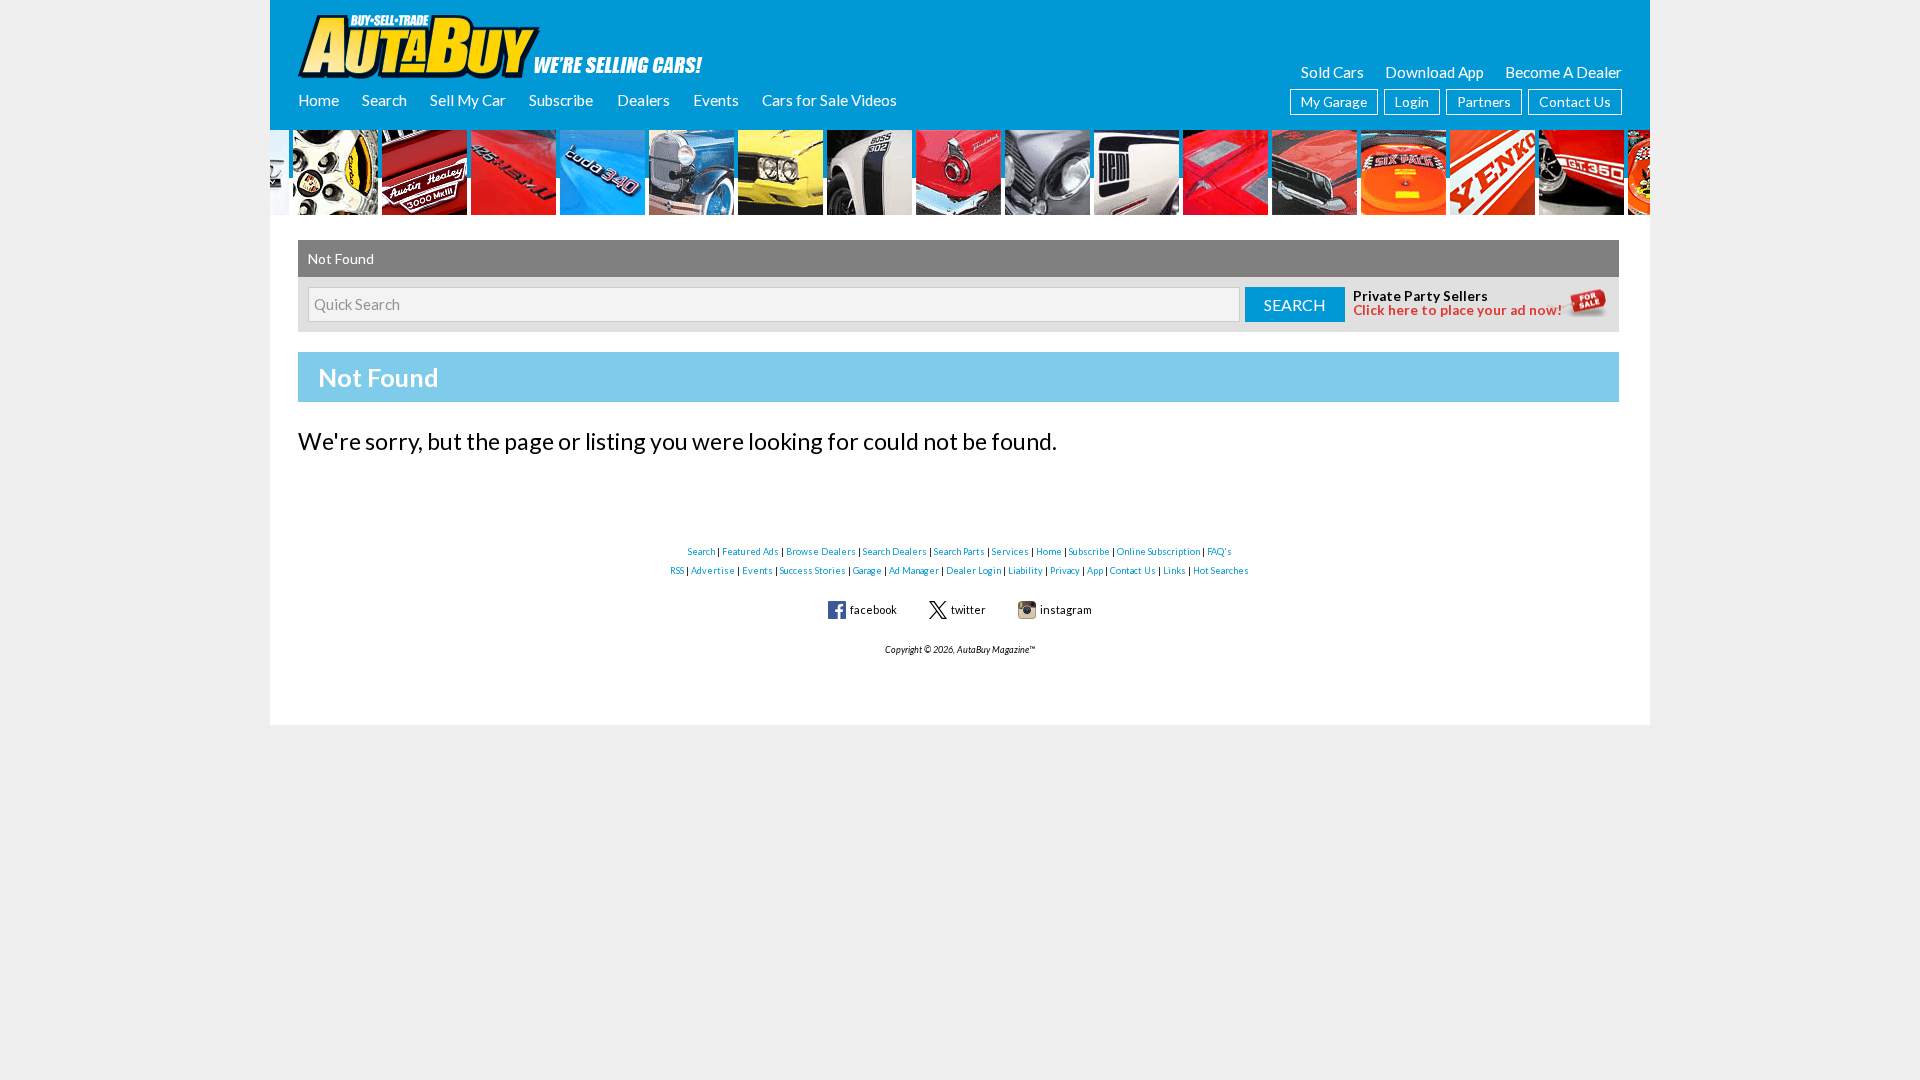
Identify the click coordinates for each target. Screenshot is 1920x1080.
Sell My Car (468, 100)
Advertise (713, 570)
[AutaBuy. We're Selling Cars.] (500, 45)
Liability (1025, 570)
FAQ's (1219, 551)
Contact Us (1575, 101)
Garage (867, 570)
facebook (873, 609)
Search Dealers (895, 551)
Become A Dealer (1563, 72)
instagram (1066, 609)
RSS (677, 570)
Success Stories (813, 570)
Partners (1484, 101)
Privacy (1065, 570)
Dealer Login (973, 570)
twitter (968, 609)
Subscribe (561, 100)
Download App (1434, 72)
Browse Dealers (821, 551)
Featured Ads (750, 551)
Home (318, 100)
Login (1412, 101)
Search (384, 100)
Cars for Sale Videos (829, 100)
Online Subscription (1158, 551)
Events (716, 100)
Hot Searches (1221, 570)
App (1095, 570)
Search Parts (959, 551)
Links (1174, 570)
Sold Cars (1332, 72)
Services (1010, 551)
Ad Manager (914, 570)
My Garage (1334, 101)
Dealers (643, 100)
